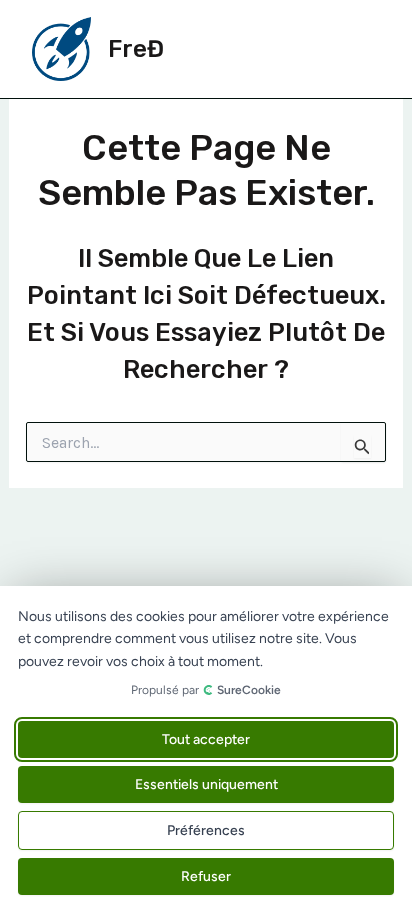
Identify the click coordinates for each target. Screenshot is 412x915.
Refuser (206, 876)
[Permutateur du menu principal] (358, 49)
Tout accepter (206, 739)
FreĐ (136, 49)
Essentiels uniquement (206, 784)
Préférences (206, 830)
